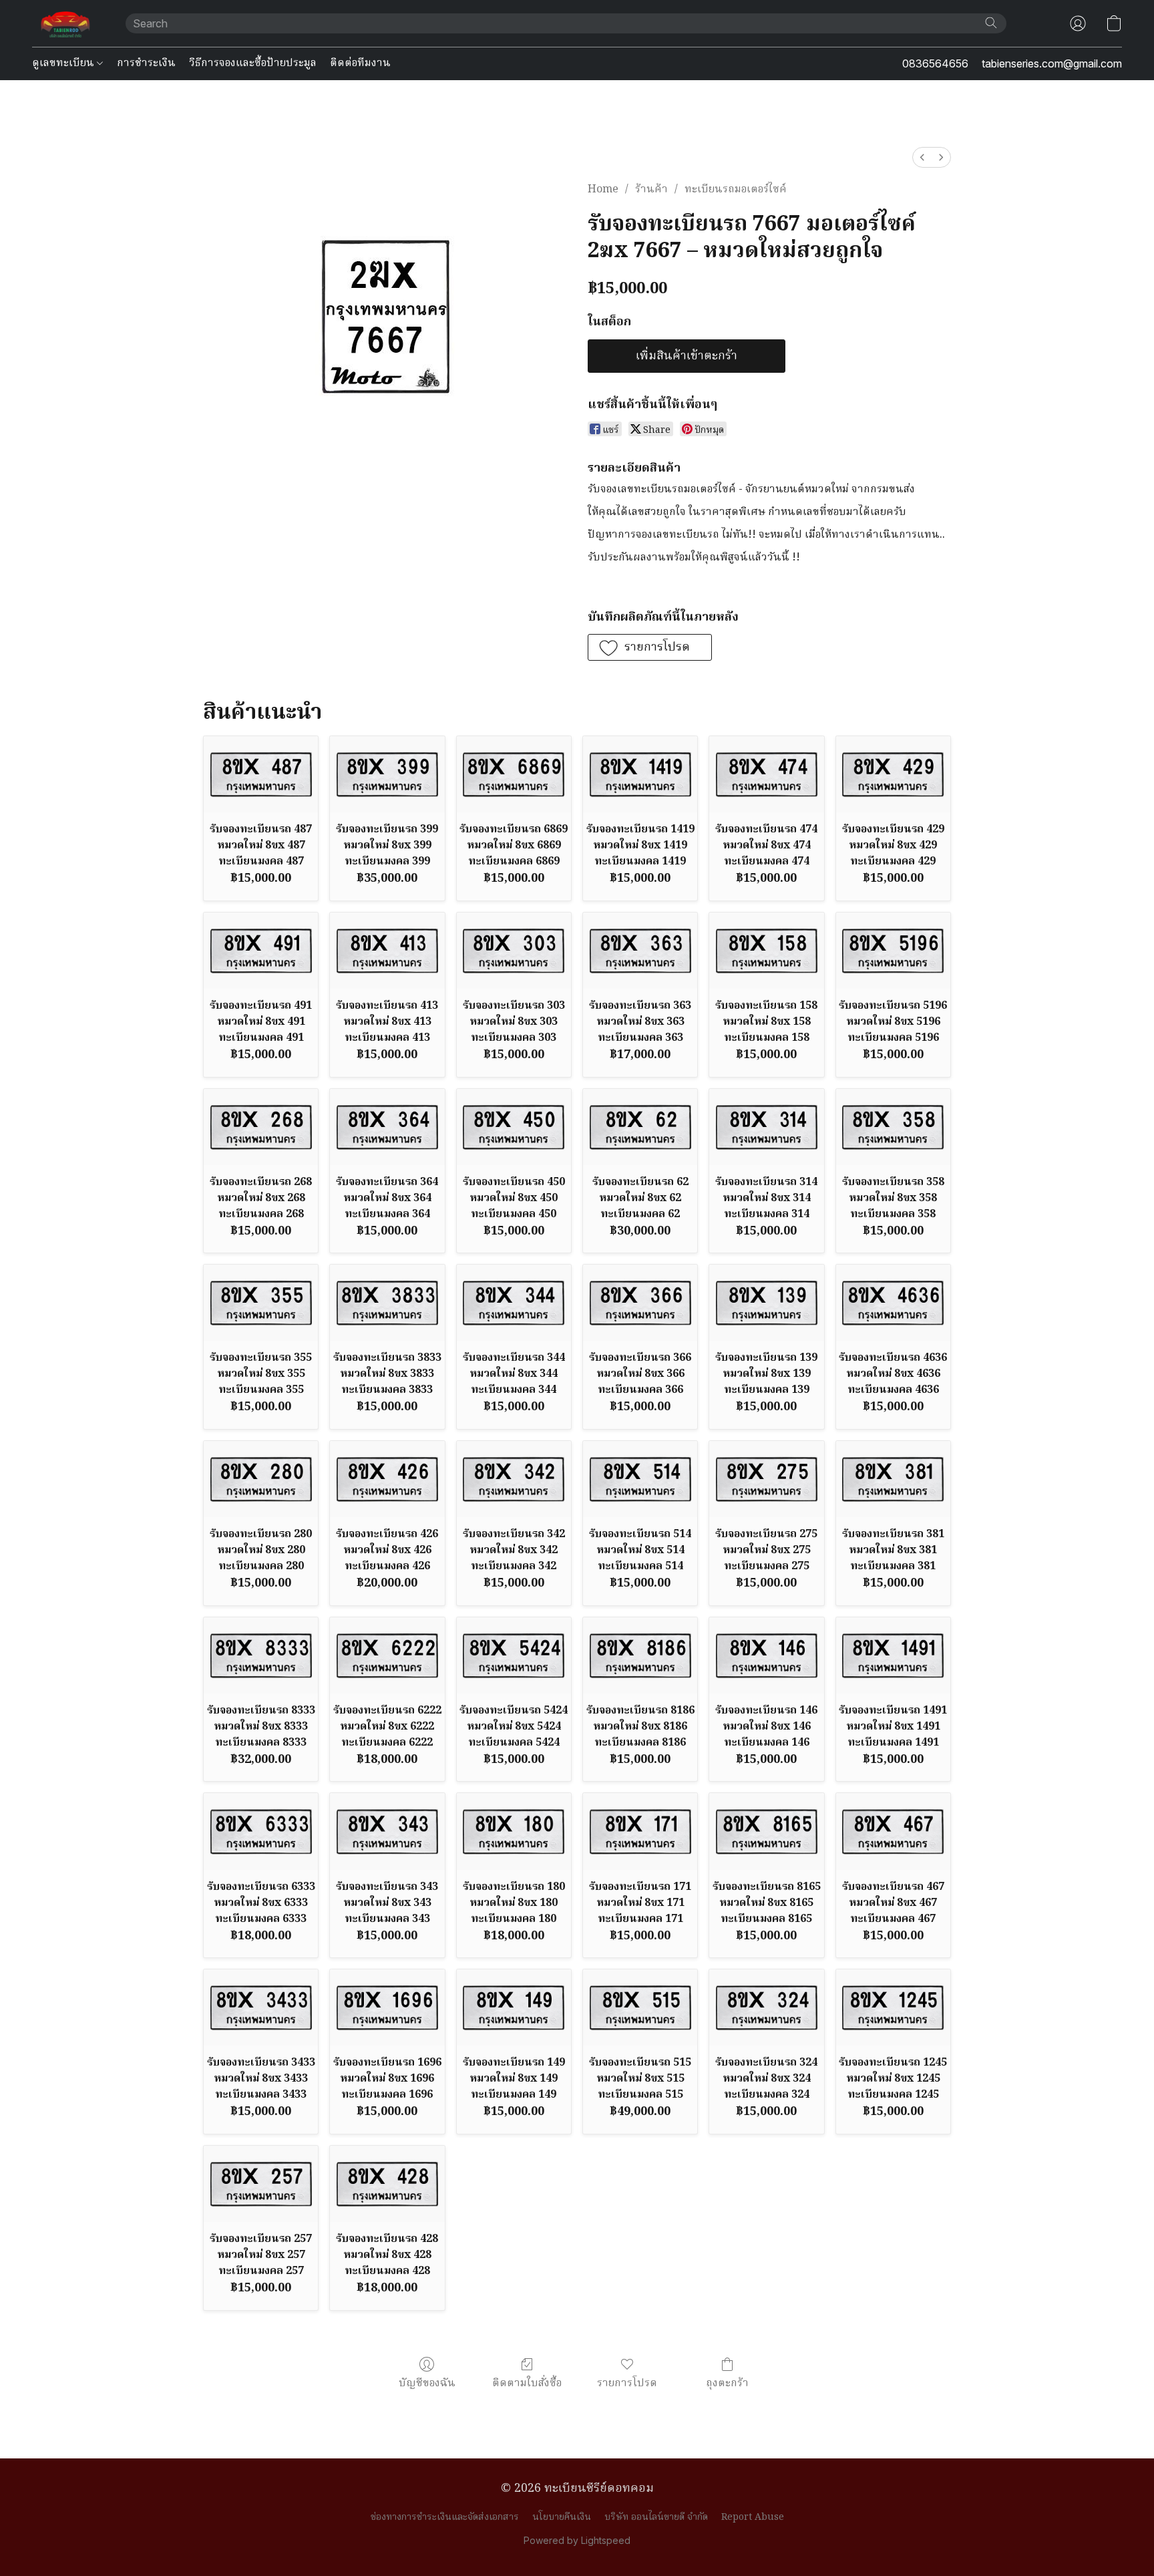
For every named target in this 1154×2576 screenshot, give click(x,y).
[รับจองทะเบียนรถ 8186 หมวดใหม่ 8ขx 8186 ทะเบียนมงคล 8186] (640, 1655)
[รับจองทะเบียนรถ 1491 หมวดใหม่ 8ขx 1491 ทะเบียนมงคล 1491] (893, 1655)
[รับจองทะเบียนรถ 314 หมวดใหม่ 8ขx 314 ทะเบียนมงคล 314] (766, 1127)
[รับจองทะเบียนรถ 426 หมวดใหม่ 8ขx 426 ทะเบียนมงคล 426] (387, 1479)
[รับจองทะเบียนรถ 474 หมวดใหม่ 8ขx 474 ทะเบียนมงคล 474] (766, 774)
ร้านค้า (651, 190)
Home (603, 190)
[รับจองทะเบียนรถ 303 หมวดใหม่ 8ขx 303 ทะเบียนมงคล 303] (514, 951)
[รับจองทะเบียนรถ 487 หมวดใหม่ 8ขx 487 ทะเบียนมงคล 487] (261, 774)
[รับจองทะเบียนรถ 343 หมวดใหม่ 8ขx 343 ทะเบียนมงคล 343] (387, 1831)
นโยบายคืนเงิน (562, 2517)
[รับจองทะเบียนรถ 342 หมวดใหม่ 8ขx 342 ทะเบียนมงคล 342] (514, 1479)
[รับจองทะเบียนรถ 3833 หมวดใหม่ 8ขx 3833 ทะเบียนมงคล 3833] (387, 1303)
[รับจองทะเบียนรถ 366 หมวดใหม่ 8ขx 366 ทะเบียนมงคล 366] (640, 1303)
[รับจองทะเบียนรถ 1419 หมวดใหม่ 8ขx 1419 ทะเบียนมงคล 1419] (640, 774)
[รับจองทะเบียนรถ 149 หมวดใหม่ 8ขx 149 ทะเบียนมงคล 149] (514, 2007)
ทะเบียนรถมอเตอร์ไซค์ (736, 190)
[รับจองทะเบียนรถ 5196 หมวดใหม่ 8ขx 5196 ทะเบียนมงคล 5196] (893, 951)
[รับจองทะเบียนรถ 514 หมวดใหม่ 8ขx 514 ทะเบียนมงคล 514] (640, 1479)
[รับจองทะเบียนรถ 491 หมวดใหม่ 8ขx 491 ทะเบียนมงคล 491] (261, 951)
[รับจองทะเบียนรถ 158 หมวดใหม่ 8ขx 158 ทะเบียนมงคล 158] (766, 951)
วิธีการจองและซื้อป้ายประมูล (253, 63)
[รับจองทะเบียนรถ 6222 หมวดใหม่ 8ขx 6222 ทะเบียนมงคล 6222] (387, 1655)
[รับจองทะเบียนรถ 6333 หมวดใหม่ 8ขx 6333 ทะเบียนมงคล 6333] (261, 1831)
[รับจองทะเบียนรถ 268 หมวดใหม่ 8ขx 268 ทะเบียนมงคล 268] (261, 1127)
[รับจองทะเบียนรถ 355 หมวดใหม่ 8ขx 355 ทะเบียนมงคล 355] (261, 1303)
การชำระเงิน (146, 63)
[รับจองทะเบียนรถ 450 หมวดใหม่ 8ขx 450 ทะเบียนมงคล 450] (514, 1127)
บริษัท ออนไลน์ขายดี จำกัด (656, 2517)
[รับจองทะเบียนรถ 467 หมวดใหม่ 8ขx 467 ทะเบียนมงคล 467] (893, 1831)
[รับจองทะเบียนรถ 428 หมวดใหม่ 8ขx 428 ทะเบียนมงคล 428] (387, 2184)
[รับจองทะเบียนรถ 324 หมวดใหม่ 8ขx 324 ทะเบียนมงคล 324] (766, 2007)
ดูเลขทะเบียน (64, 63)
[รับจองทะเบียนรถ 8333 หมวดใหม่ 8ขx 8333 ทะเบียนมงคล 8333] (261, 1655)
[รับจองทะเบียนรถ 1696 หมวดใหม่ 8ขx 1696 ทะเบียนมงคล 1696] (387, 2007)
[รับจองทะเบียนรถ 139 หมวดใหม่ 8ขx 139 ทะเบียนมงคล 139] (766, 1303)
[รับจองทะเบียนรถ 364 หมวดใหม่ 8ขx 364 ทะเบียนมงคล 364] (387, 1127)
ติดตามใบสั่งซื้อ (527, 2383)
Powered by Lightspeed (577, 2540)
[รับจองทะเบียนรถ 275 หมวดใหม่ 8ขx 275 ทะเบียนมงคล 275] (766, 1479)
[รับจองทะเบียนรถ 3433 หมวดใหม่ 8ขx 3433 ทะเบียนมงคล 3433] (261, 2007)
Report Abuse (753, 2517)
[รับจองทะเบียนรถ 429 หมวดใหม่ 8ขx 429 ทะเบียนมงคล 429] (893, 774)
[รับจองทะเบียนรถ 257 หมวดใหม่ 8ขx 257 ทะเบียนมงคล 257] (261, 2184)
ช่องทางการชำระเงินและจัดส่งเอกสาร (445, 2517)
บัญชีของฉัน (427, 2383)
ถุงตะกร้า (727, 2383)
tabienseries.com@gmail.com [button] (1052, 63)
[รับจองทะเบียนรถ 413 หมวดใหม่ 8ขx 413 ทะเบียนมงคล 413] (387, 951)
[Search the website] (991, 23)
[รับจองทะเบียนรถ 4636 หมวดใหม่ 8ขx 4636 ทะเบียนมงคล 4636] (893, 1303)
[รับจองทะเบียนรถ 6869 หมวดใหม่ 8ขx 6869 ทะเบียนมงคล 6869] (514, 774)
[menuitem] (922, 157)
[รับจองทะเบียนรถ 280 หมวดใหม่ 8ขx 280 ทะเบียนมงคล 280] (261, 1479)
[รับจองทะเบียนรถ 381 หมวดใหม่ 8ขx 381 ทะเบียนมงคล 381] (893, 1479)
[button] (65, 23)
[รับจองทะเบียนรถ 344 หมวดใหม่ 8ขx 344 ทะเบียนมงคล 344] (514, 1303)
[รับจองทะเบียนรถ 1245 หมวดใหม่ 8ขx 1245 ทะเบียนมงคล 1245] (893, 2007)
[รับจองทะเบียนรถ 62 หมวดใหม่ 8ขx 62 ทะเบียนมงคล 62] (640, 1127)
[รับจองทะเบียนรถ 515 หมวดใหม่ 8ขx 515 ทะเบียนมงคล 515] (640, 2007)
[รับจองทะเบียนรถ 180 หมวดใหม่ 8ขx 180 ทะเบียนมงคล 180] (514, 1831)
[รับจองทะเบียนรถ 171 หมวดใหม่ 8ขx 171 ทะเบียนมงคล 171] (640, 1831)
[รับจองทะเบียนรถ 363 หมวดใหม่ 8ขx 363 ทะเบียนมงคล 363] (640, 951)
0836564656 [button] (935, 63)
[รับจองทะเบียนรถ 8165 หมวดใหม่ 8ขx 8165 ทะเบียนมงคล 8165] (766, 1831)
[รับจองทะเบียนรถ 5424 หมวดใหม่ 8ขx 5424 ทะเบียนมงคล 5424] (514, 1655)
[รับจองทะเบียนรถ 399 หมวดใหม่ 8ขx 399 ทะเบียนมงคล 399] (387, 774)
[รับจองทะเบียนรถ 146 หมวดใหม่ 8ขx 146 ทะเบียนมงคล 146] (766, 1655)
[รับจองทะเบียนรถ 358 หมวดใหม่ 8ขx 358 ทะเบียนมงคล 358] (893, 1127)
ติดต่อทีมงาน (360, 63)
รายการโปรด (627, 2383)
